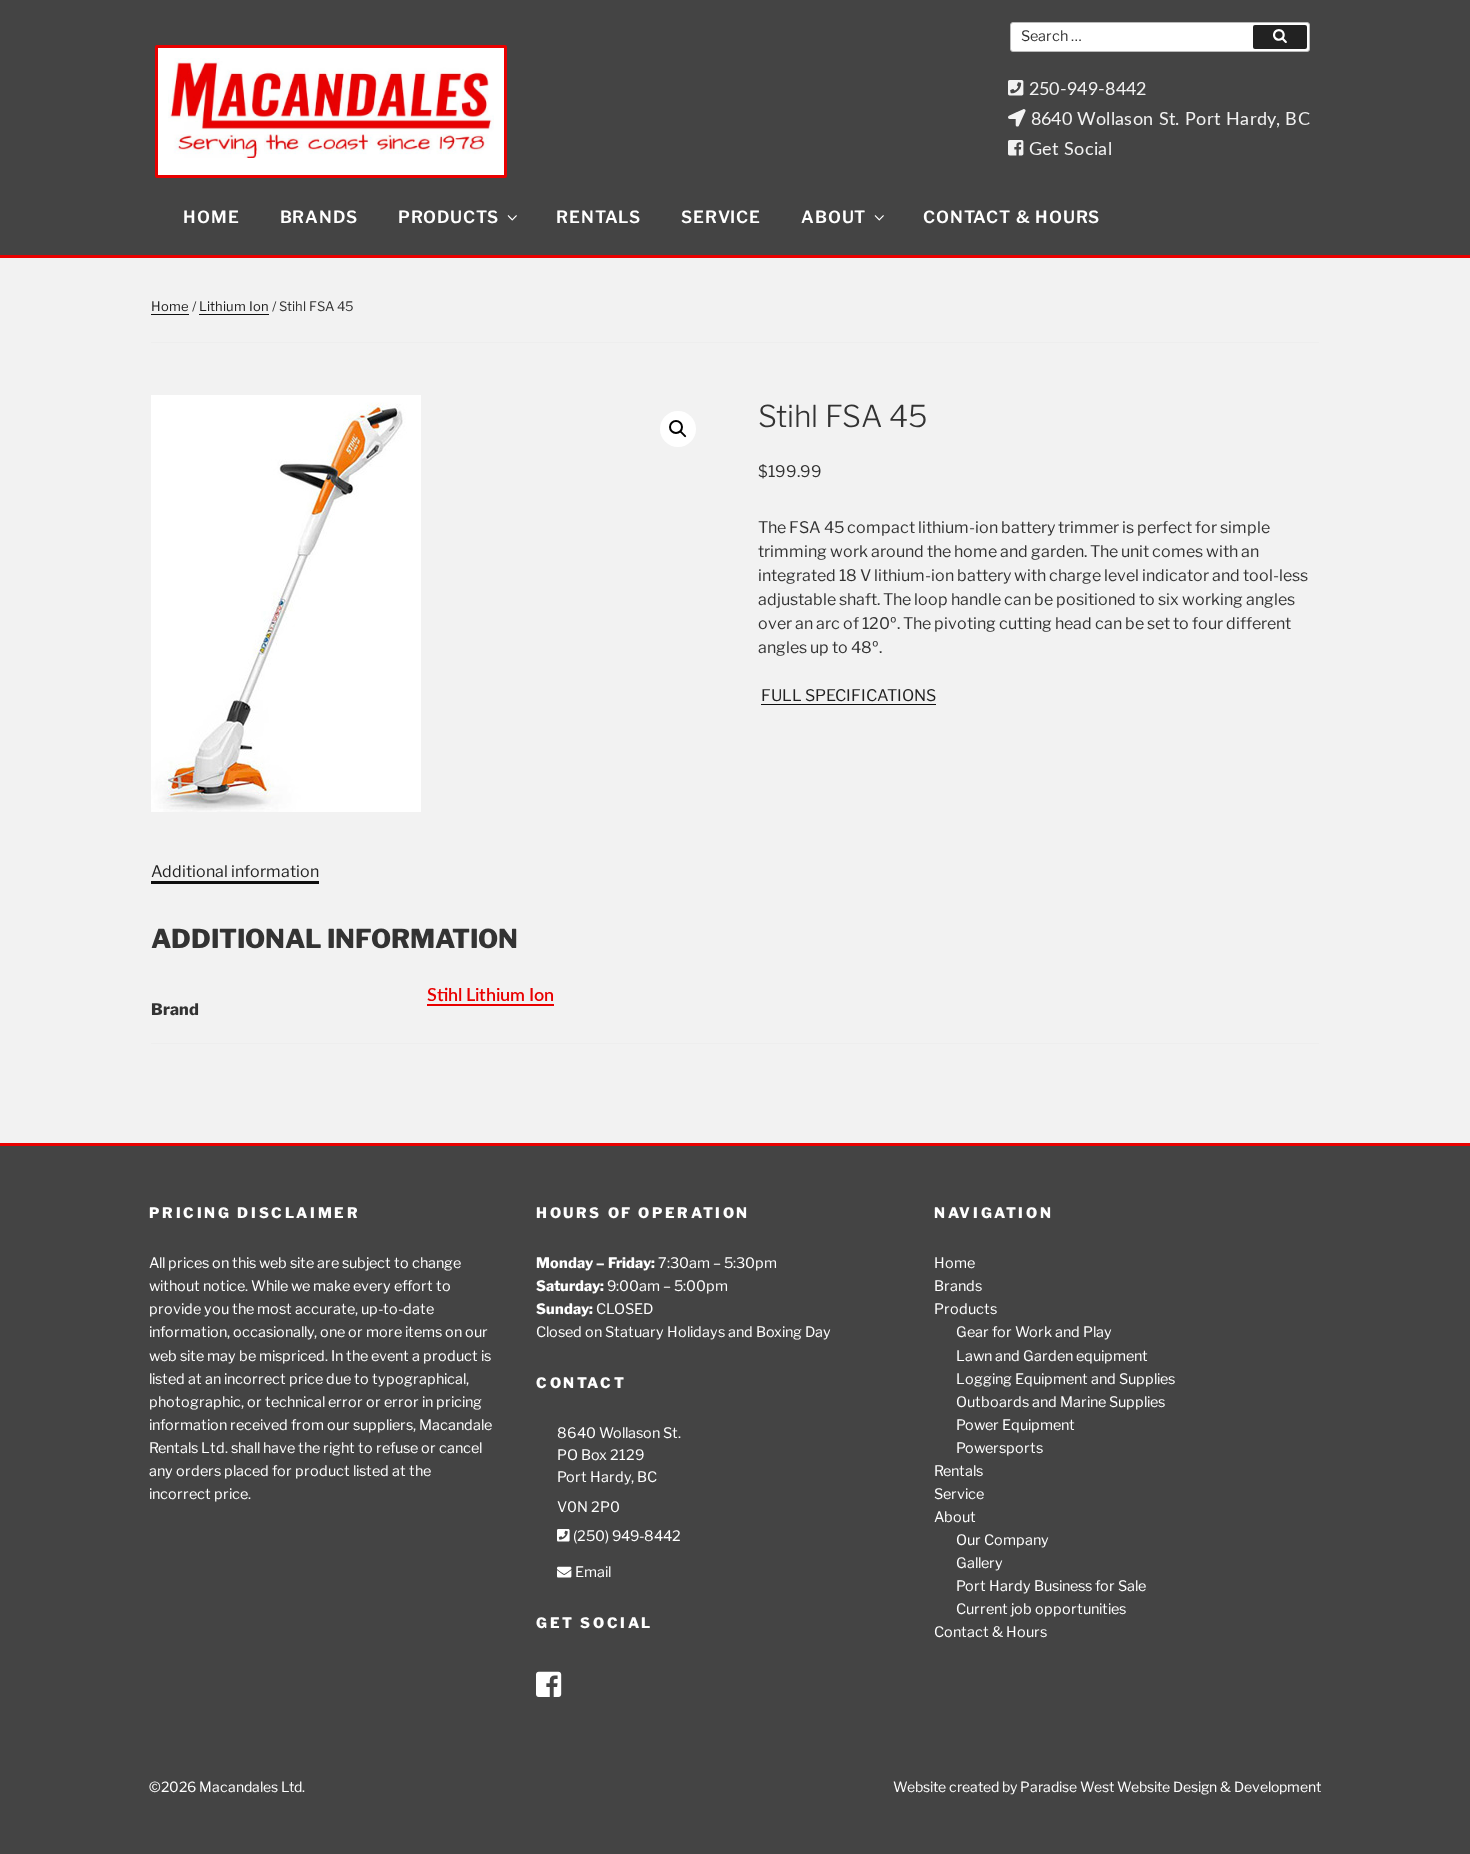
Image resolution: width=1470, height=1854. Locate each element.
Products (448, 217)
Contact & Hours (1011, 217)
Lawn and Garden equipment (1052, 1356)
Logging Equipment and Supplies (1065, 1379)
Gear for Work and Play (1034, 1332)
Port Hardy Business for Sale (1051, 1586)
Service (721, 217)
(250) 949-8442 (625, 1536)
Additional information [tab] (235, 871)
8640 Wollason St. (619, 1433)
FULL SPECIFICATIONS (848, 695)
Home (211, 217)
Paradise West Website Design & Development (1170, 1786)
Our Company (1002, 1540)
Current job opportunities (1041, 1609)
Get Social (1067, 149)
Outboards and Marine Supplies (1060, 1402)
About (833, 217)
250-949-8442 (1085, 89)
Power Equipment (1015, 1425)
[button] (678, 429)
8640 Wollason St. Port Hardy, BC (1167, 119)
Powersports (999, 1448)
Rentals (598, 217)
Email (591, 1572)
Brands (319, 217)
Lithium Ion (234, 306)
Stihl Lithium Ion (490, 995)
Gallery (979, 1563)
